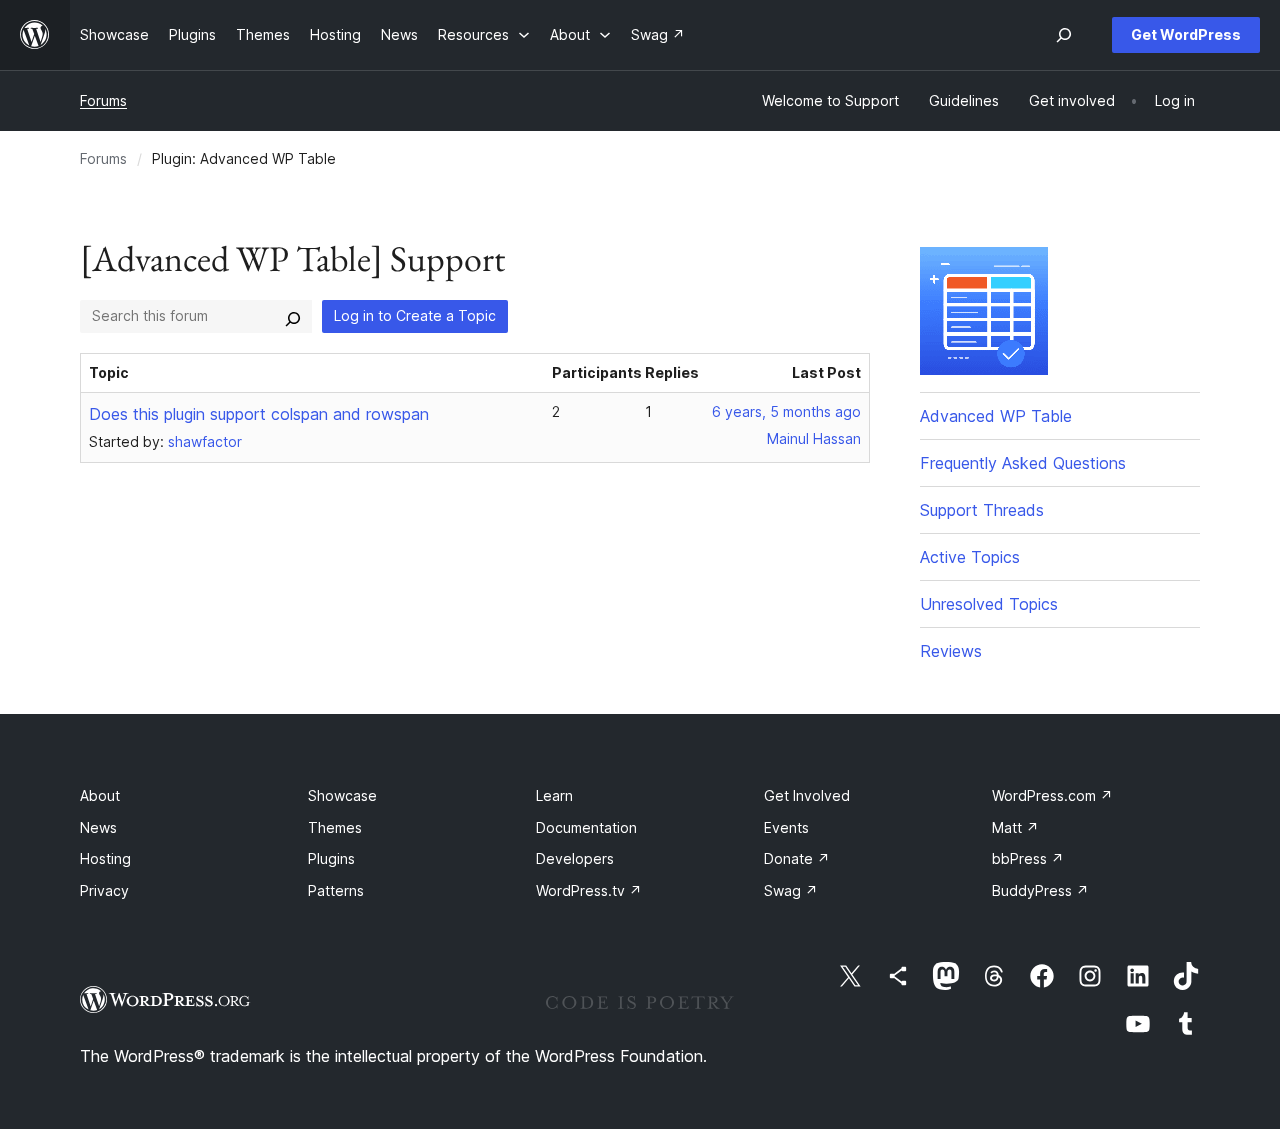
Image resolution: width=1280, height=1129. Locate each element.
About (100, 795)
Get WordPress (1186, 34)
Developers (575, 858)
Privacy (104, 890)
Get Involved (807, 795)
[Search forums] (293, 316)
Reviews (951, 651)
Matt (1015, 827)
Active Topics (970, 557)
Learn (554, 795)
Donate (797, 858)
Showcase (342, 795)
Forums (103, 100)
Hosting (105, 858)
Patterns (336, 890)
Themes (335, 827)
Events (786, 827)
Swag (791, 890)
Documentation (586, 827)
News (98, 827)
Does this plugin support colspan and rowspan (259, 414)
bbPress (1028, 858)
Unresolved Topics (989, 604)
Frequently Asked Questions (1023, 463)
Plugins (331, 858)
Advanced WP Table (996, 416)
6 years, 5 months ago (786, 411)
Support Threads (982, 510)
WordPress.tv (589, 890)
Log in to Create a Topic (415, 315)
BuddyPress (1040, 890)
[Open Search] (1064, 35)
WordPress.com (1052, 795)
